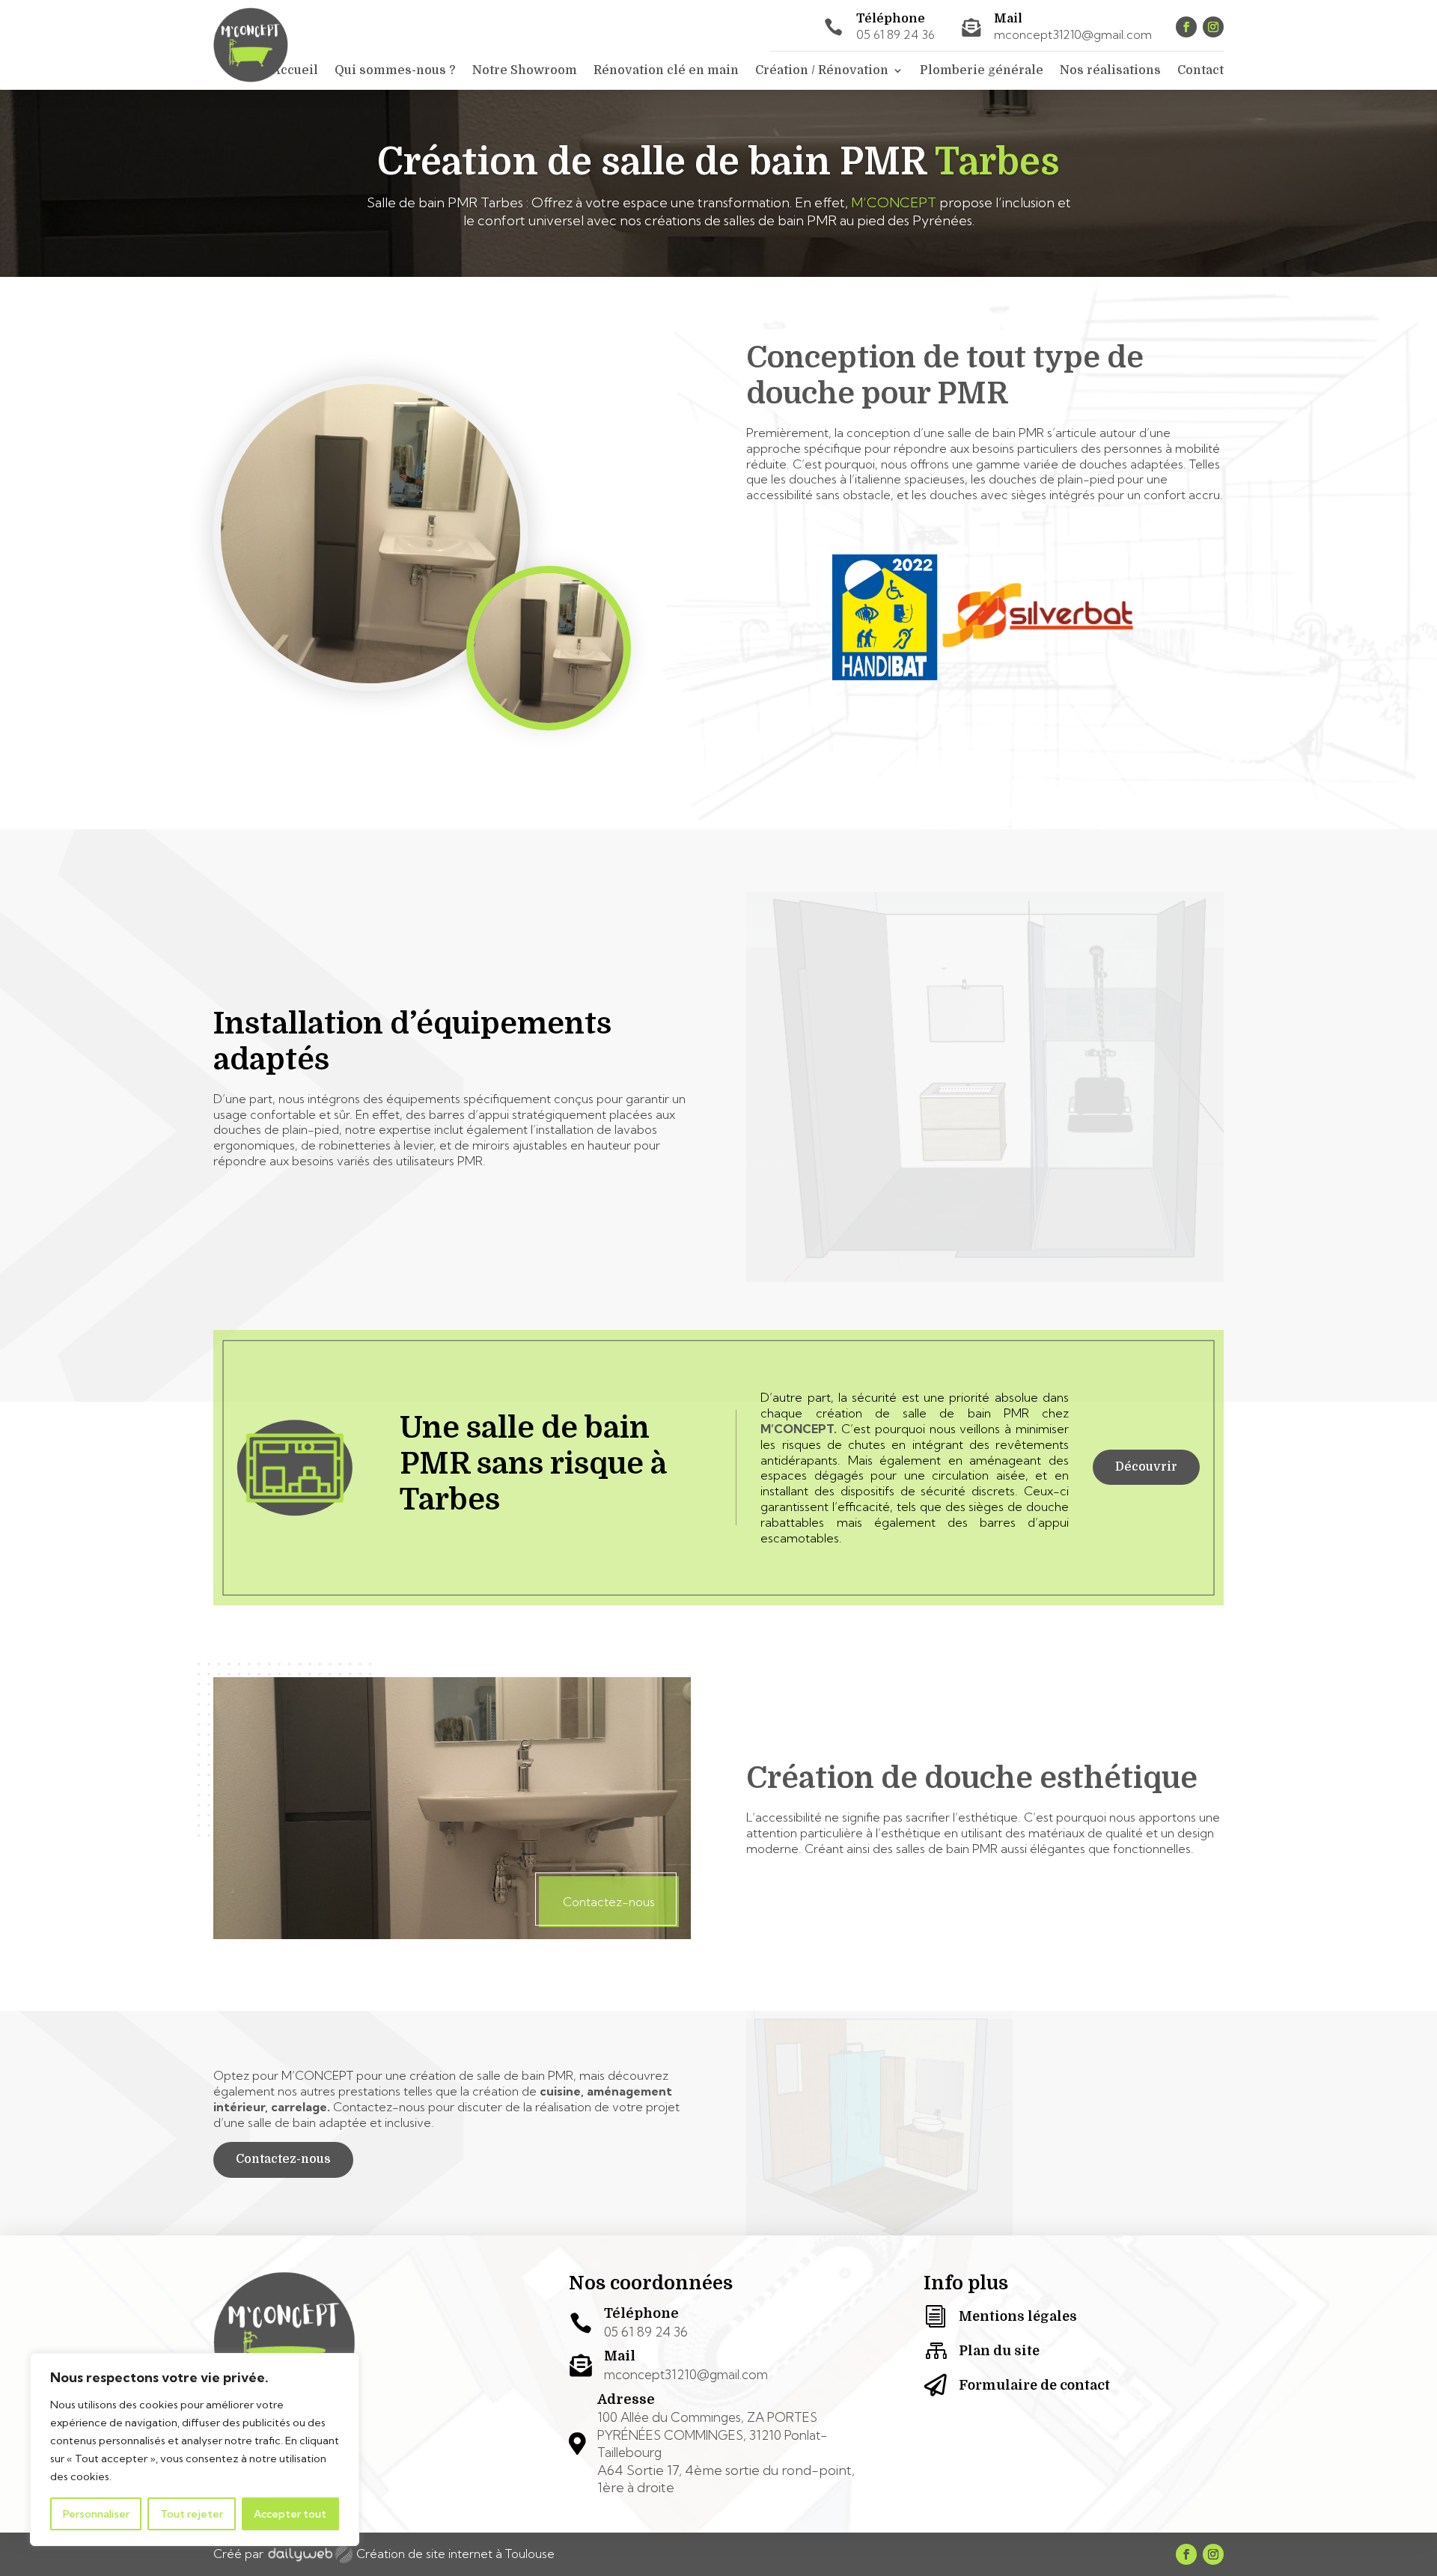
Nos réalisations (1110, 71)
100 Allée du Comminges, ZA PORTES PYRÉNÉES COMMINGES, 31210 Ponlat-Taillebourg (712, 2435)
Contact (1200, 71)
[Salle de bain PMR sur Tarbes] (549, 726)
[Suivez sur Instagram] (1213, 27)
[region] (195, 2450)
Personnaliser (96, 2514)
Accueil (295, 71)
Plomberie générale (982, 71)
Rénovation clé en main (666, 71)
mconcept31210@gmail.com (1073, 34)
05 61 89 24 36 (896, 34)
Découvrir (1146, 1467)
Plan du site (999, 2351)
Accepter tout (290, 2514)
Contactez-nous (283, 2159)
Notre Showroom (525, 71)
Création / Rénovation (822, 71)
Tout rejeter (192, 2514)
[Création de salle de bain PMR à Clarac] (452, 1935)
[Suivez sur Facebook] (1186, 27)
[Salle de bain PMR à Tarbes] (370, 686)
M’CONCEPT (894, 202)
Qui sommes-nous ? (395, 71)
